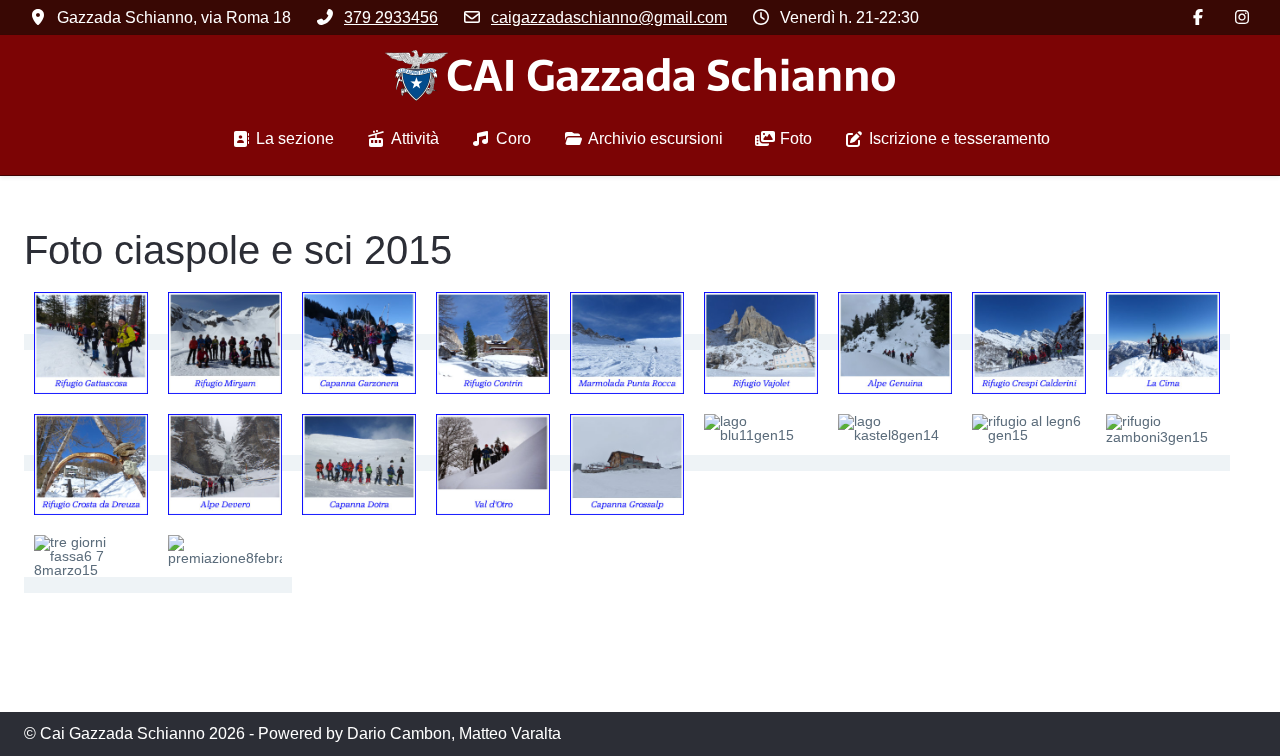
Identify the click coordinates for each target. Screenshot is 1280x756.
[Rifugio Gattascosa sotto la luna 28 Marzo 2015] (91, 342)
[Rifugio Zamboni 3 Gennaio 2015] (1163, 463)
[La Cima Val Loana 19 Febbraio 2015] (1163, 342)
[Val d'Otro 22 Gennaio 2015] (493, 463)
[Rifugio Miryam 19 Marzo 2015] (225, 342)
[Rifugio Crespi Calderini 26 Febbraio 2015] (1029, 342)
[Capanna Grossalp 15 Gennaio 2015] (627, 463)
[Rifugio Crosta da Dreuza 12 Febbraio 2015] (91, 463)
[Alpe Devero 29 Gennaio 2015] (225, 463)
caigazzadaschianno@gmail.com (609, 17)
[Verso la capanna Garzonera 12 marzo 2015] (359, 342)
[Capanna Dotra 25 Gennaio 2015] (359, 463)
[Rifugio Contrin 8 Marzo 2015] (493, 342)
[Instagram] (1242, 17)
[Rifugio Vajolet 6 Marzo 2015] (761, 342)
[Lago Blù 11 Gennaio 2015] (761, 463)
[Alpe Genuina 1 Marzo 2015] (895, 342)
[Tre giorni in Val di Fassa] (91, 585)
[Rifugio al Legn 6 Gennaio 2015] (1029, 463)
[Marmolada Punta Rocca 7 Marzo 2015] (627, 342)
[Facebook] (1198, 17)
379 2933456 (391, 17)
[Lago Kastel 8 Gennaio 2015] (895, 463)
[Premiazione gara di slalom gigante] (225, 585)
